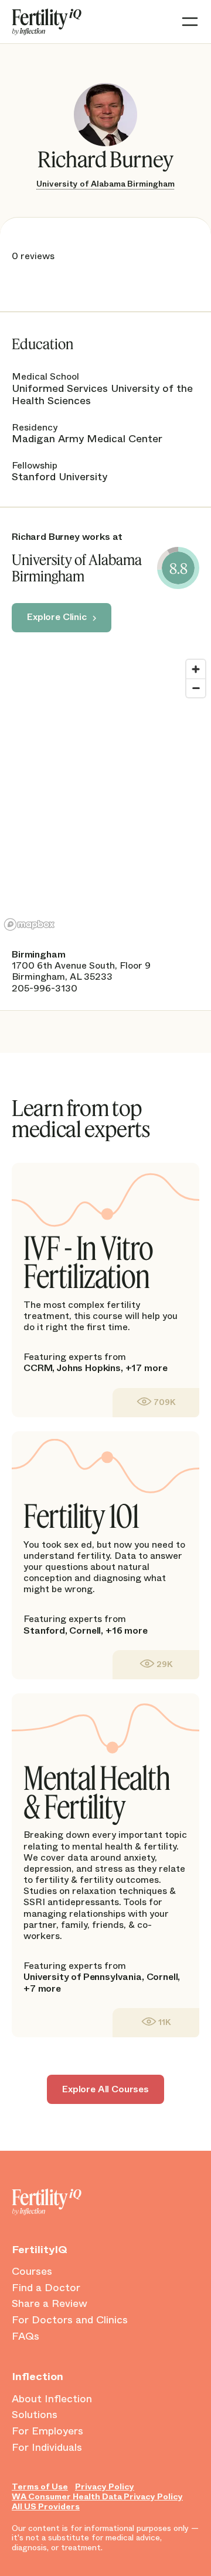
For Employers (47, 2432)
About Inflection (52, 2399)
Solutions (35, 2415)
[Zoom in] (196, 669)
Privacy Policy (105, 2487)
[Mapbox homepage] (29, 924)
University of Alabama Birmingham (105, 184)
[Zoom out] (196, 688)
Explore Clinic (57, 617)
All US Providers (46, 2507)
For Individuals (47, 2448)
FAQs (25, 2337)
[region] (105, 794)
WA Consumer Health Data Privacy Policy (97, 2497)
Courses (32, 2272)
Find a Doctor (46, 2288)
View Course (156, 1402)
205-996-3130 (45, 988)
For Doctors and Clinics (70, 2320)
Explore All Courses (105, 2089)
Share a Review (50, 2304)
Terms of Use (40, 2487)
